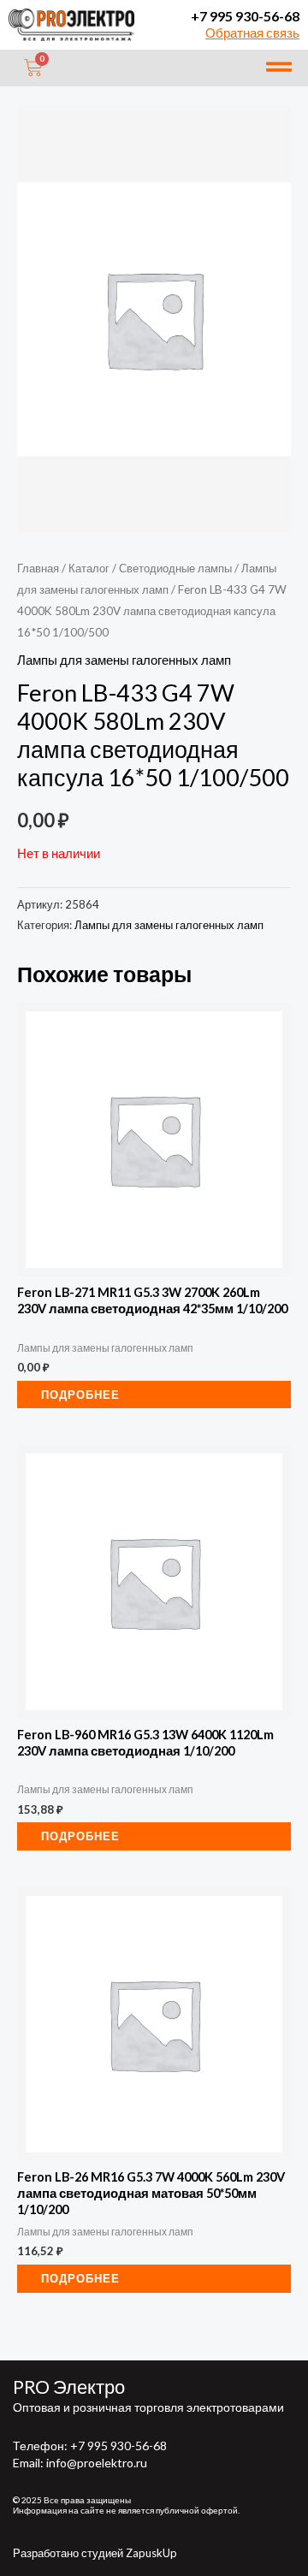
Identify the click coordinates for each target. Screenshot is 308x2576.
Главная (38, 568)
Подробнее (80, 1395)
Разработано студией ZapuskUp (95, 2553)
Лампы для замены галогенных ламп (124, 660)
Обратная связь (252, 33)
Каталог (89, 568)
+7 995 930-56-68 (245, 16)
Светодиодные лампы (175, 568)
